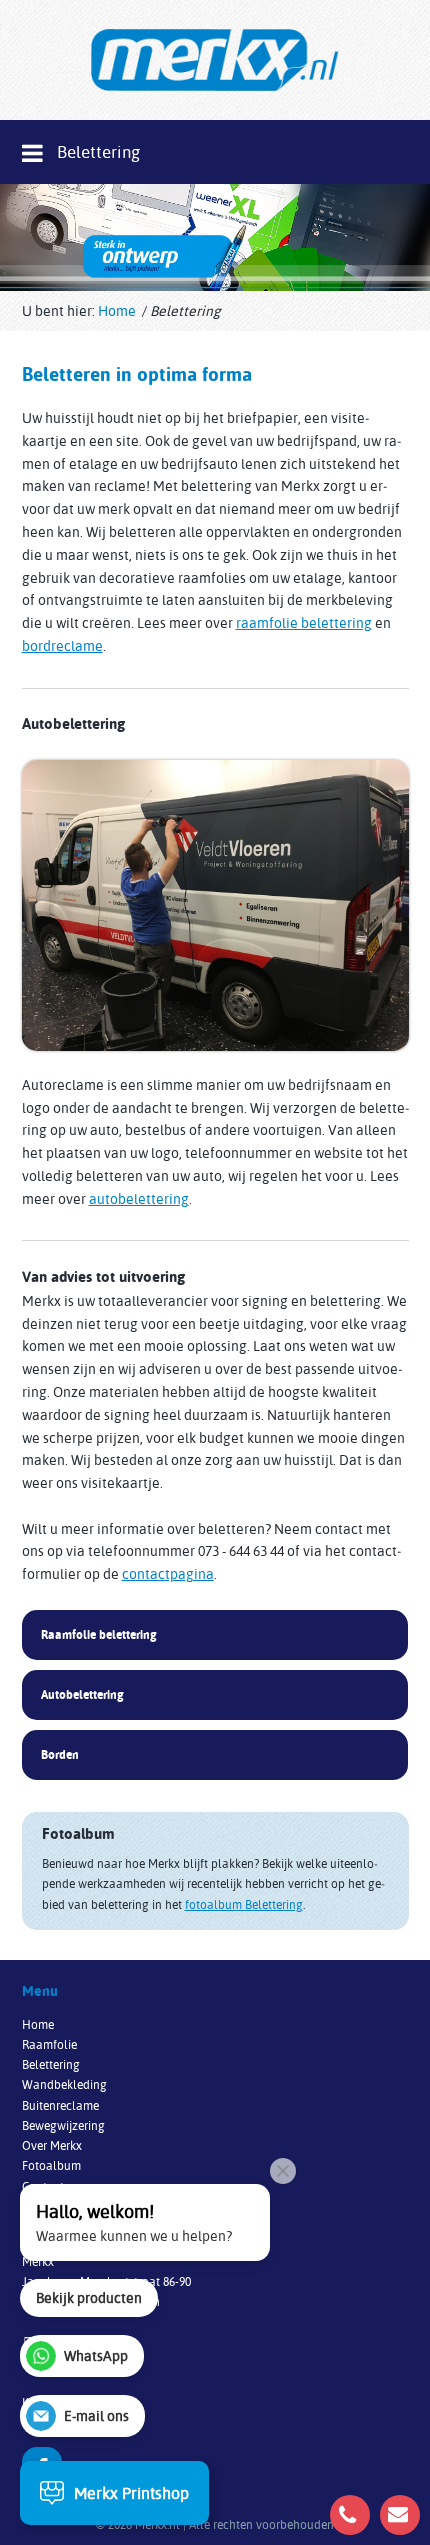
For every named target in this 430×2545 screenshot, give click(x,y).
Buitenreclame (60, 2105)
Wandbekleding (64, 2084)
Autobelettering (82, 1694)
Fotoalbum (51, 2165)
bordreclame (62, 645)
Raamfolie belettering (99, 1634)
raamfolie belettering (304, 622)
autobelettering (139, 1198)
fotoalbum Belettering (244, 1904)
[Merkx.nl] (215, 60)
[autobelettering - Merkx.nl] (215, 905)
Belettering (51, 2064)
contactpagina (168, 1573)
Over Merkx (52, 2145)
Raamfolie (49, 2044)
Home (117, 311)
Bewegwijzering (63, 2125)
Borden (60, 1754)
